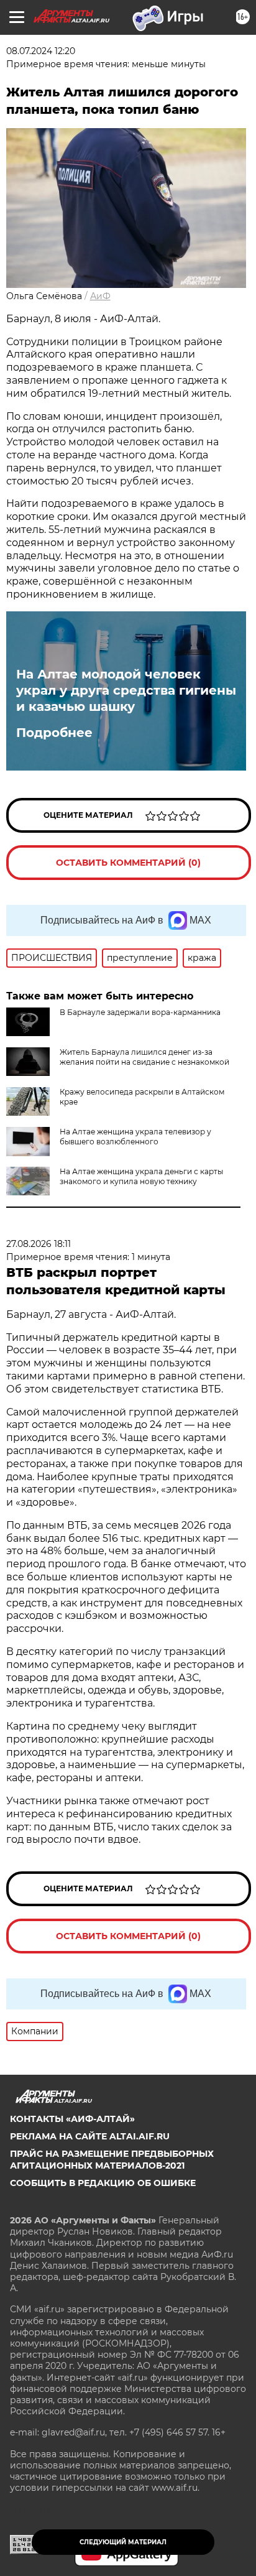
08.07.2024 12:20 (41, 51)
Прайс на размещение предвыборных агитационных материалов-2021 (112, 2159)
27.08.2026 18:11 (39, 1244)
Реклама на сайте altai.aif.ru (90, 2136)
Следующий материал (123, 2542)
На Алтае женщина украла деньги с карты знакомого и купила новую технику (141, 1176)
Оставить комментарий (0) (128, 863)
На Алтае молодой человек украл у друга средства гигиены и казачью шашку (126, 690)
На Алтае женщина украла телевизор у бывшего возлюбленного (135, 1137)
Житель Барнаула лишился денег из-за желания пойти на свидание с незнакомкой (144, 1057)
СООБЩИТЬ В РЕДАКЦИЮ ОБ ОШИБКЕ (103, 2183)
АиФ (100, 296)
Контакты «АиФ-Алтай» (72, 2119)
